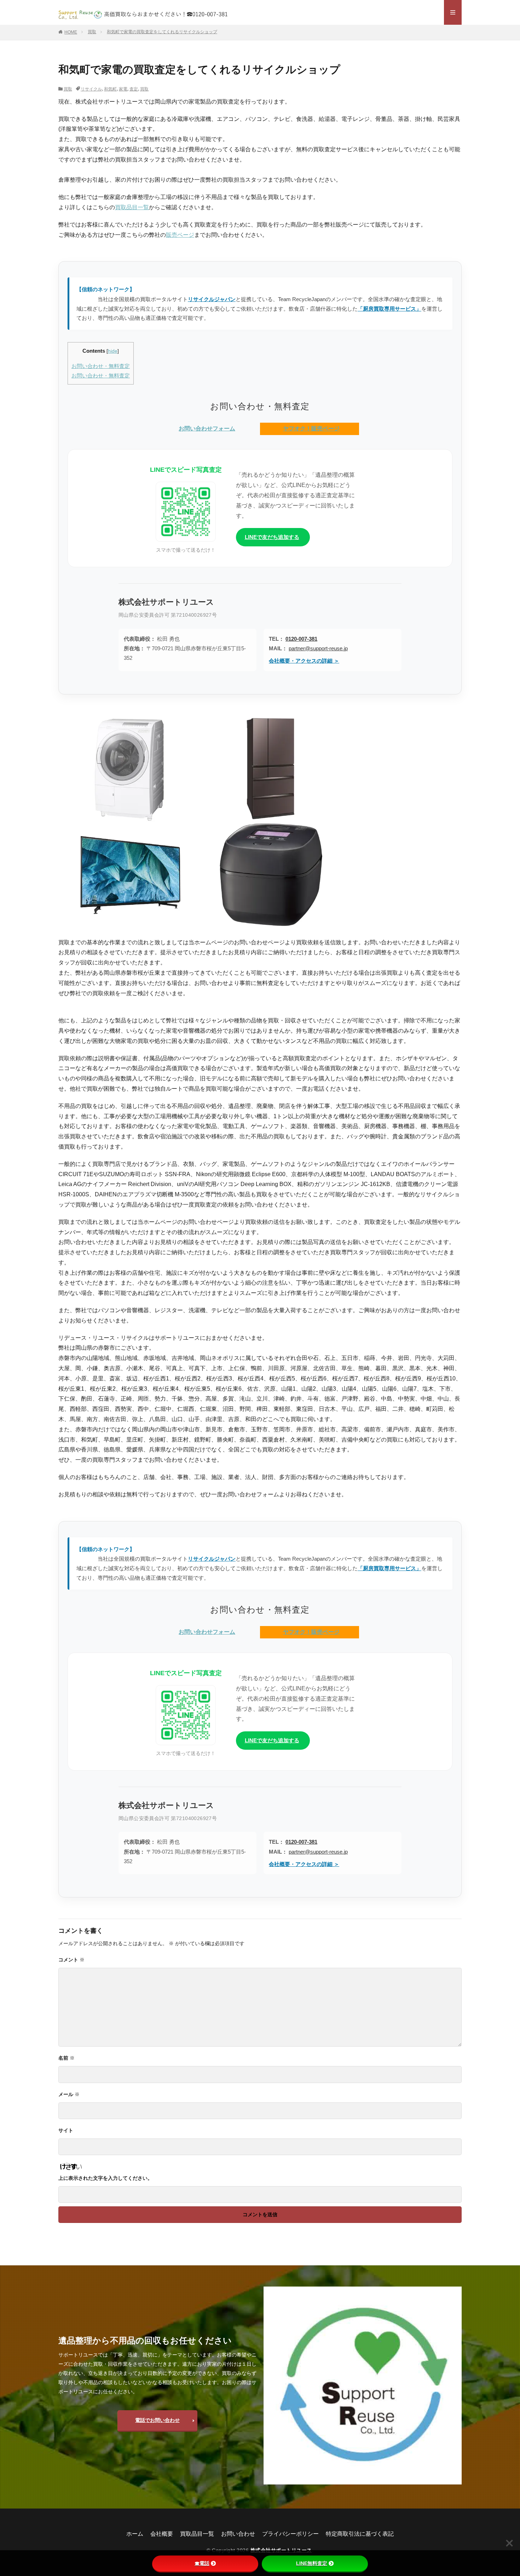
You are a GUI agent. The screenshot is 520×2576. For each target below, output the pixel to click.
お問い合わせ (238, 2534)
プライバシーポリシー (290, 2534)
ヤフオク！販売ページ (311, 429)
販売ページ (180, 235)
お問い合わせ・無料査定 (101, 366)
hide (113, 351)
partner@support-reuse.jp (318, 648)
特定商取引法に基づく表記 (360, 2534)
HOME (71, 32)
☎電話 (202, 2563)
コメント (71, 1960)
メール (69, 2094)
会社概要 (162, 2534)
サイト (66, 2130)
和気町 (110, 89)
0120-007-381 (301, 639)
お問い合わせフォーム (207, 429)
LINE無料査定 (312, 2563)
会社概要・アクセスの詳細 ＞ (304, 661)
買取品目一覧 (132, 207)
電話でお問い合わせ (157, 2420)
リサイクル (91, 89)
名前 (67, 2058)
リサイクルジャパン (212, 299)
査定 (134, 89)
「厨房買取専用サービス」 (389, 309)
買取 (92, 32)
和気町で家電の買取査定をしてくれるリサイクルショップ (162, 32)
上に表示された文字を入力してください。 (105, 2178)
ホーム (135, 2534)
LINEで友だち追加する (272, 537)
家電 (123, 89)
